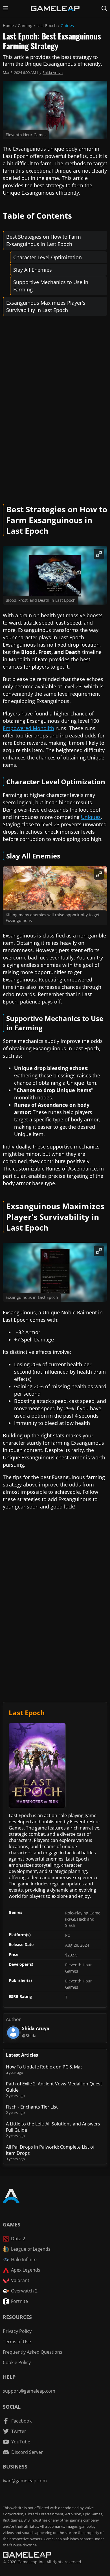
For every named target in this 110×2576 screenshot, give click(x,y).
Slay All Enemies (33, 270)
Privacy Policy (17, 2331)
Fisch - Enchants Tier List (32, 2107)
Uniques (91, 817)
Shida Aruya (53, 73)
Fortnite (19, 2301)
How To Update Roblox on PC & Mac (44, 2067)
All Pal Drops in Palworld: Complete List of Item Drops (50, 2150)
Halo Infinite (24, 2259)
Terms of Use (17, 2342)
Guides (67, 26)
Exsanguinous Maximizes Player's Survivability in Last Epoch (46, 306)
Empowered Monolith (28, 728)
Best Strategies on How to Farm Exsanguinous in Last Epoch (44, 240)
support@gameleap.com (29, 2391)
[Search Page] (104, 8)
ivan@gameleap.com (25, 2481)
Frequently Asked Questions (33, 2352)
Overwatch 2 (24, 2291)
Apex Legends (26, 2270)
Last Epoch (47, 26)
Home (8, 26)
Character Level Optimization (48, 257)
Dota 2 (18, 2239)
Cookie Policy (17, 2362)
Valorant (20, 2280)
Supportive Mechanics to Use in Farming (51, 286)
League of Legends (31, 2249)
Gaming (25, 26)
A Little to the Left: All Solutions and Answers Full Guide (53, 2127)
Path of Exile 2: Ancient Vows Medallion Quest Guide (54, 2087)
